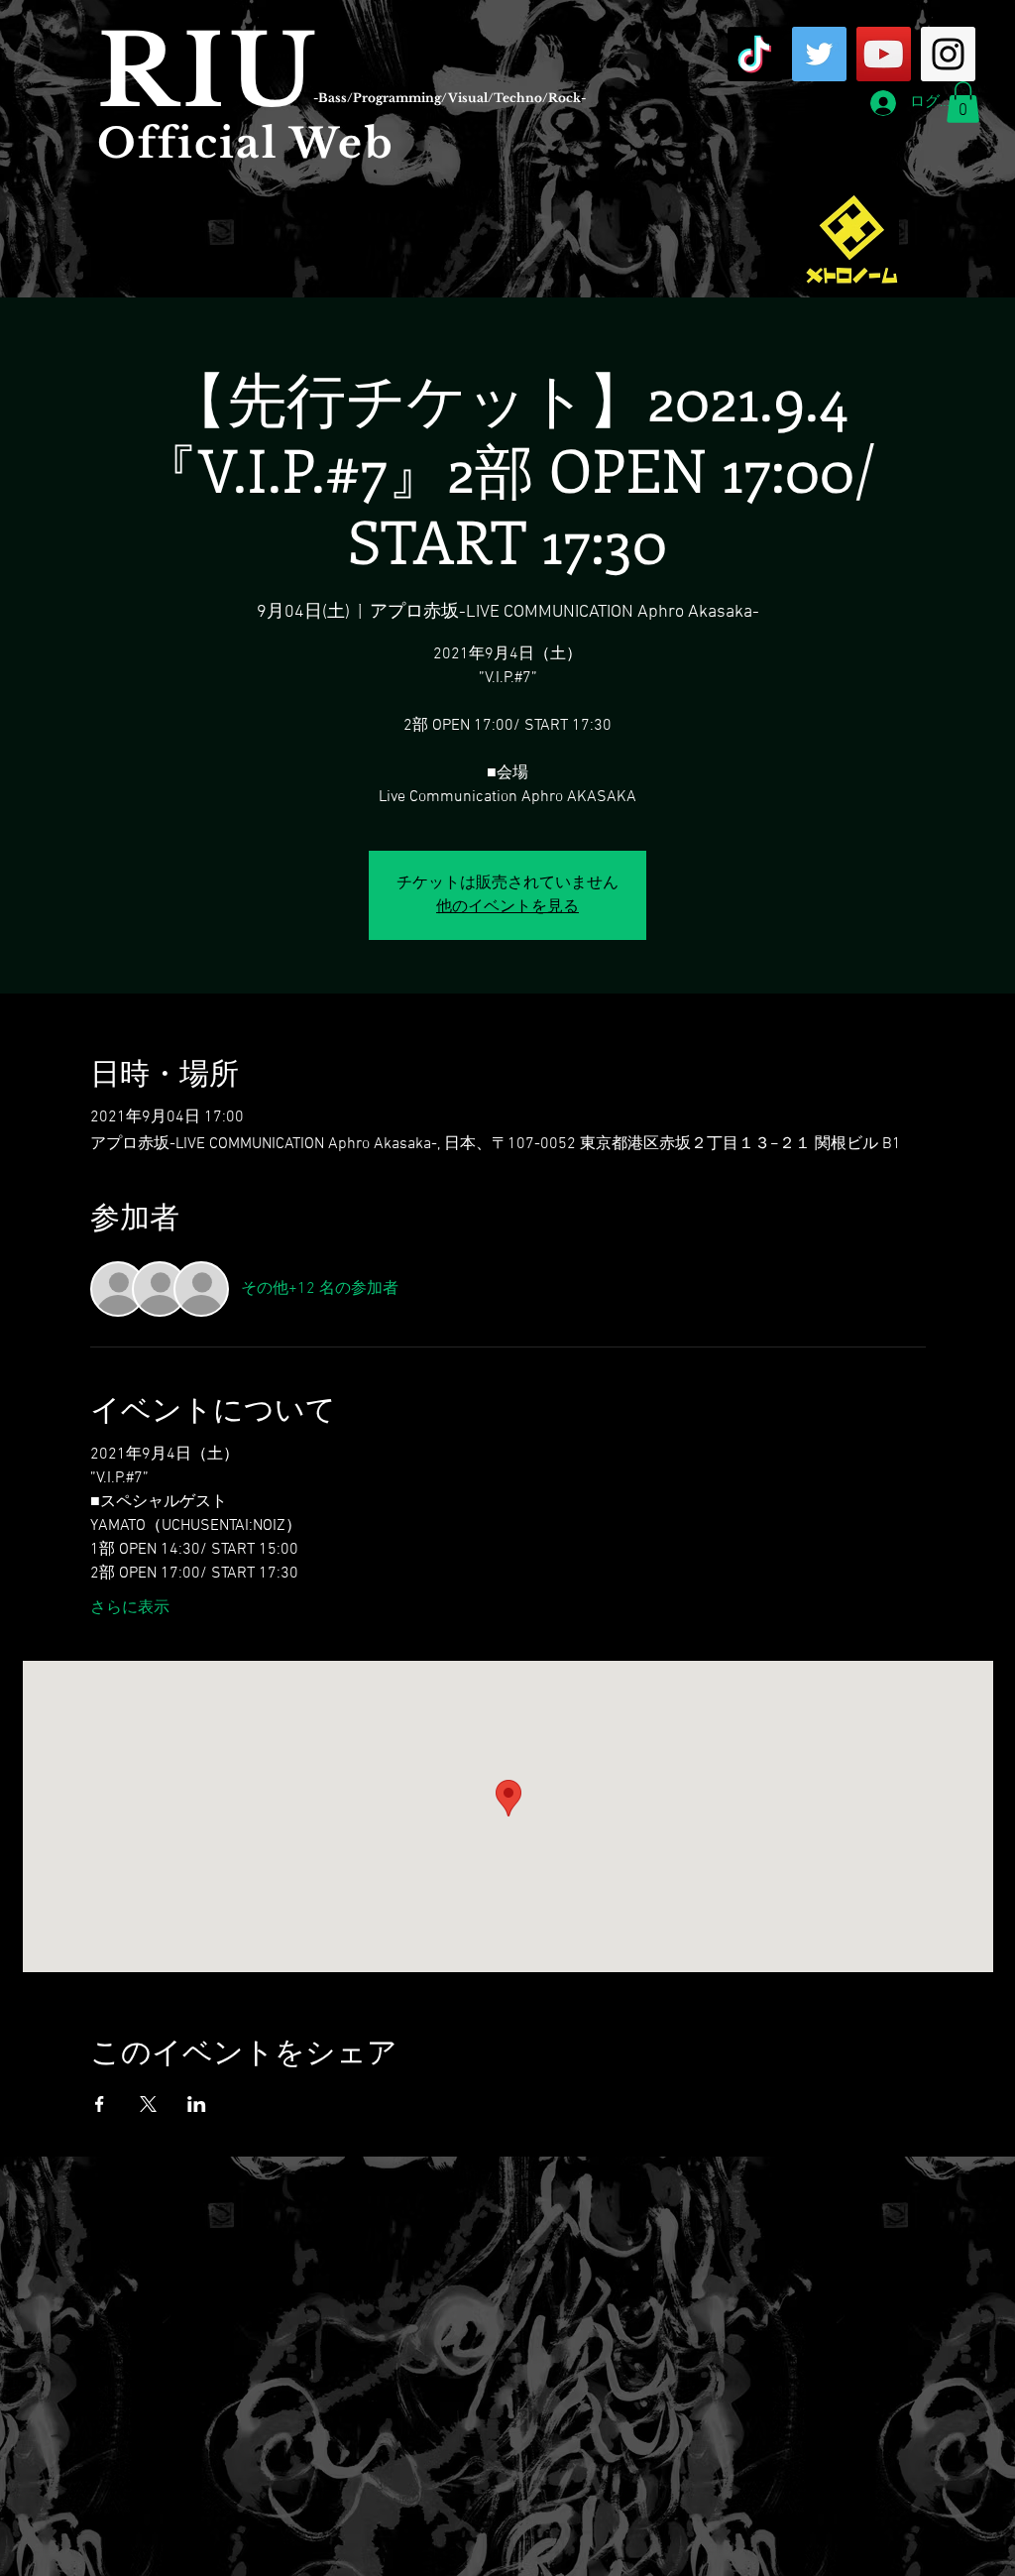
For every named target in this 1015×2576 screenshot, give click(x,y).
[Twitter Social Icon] (819, 54)
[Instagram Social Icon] (948, 54)
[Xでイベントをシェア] (148, 2104)
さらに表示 (130, 1608)
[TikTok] (755, 54)
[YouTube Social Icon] (884, 54)
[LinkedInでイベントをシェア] (197, 2104)
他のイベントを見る (507, 907)
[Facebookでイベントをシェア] (100, 2104)
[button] (963, 102)
